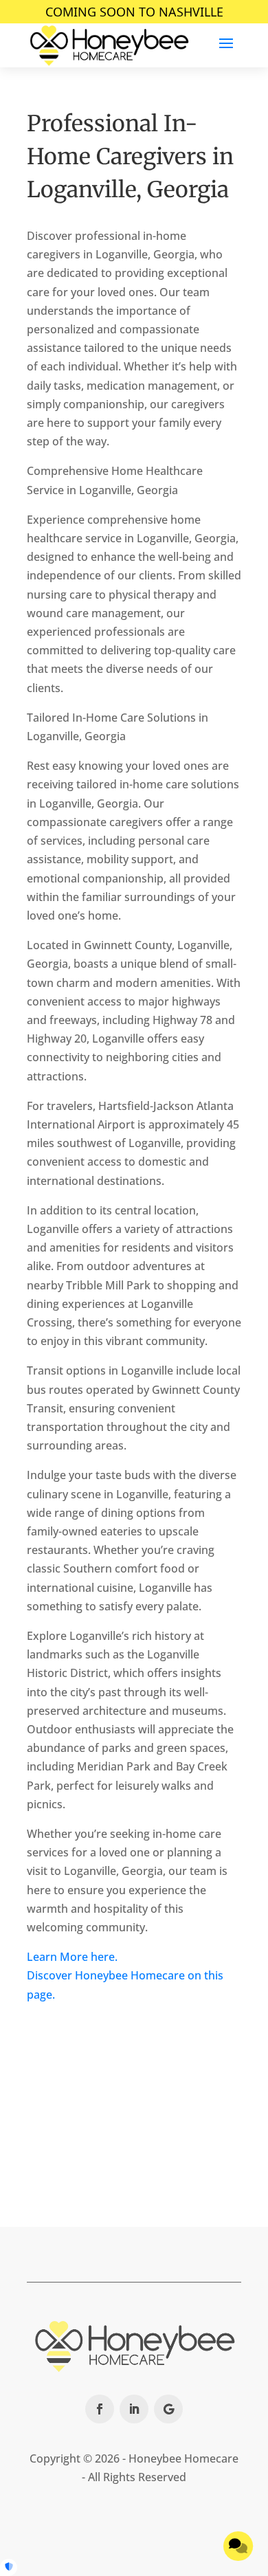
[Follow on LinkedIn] (134, 2409)
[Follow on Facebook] (100, 2409)
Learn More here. (72, 1957)
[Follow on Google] (168, 2409)
